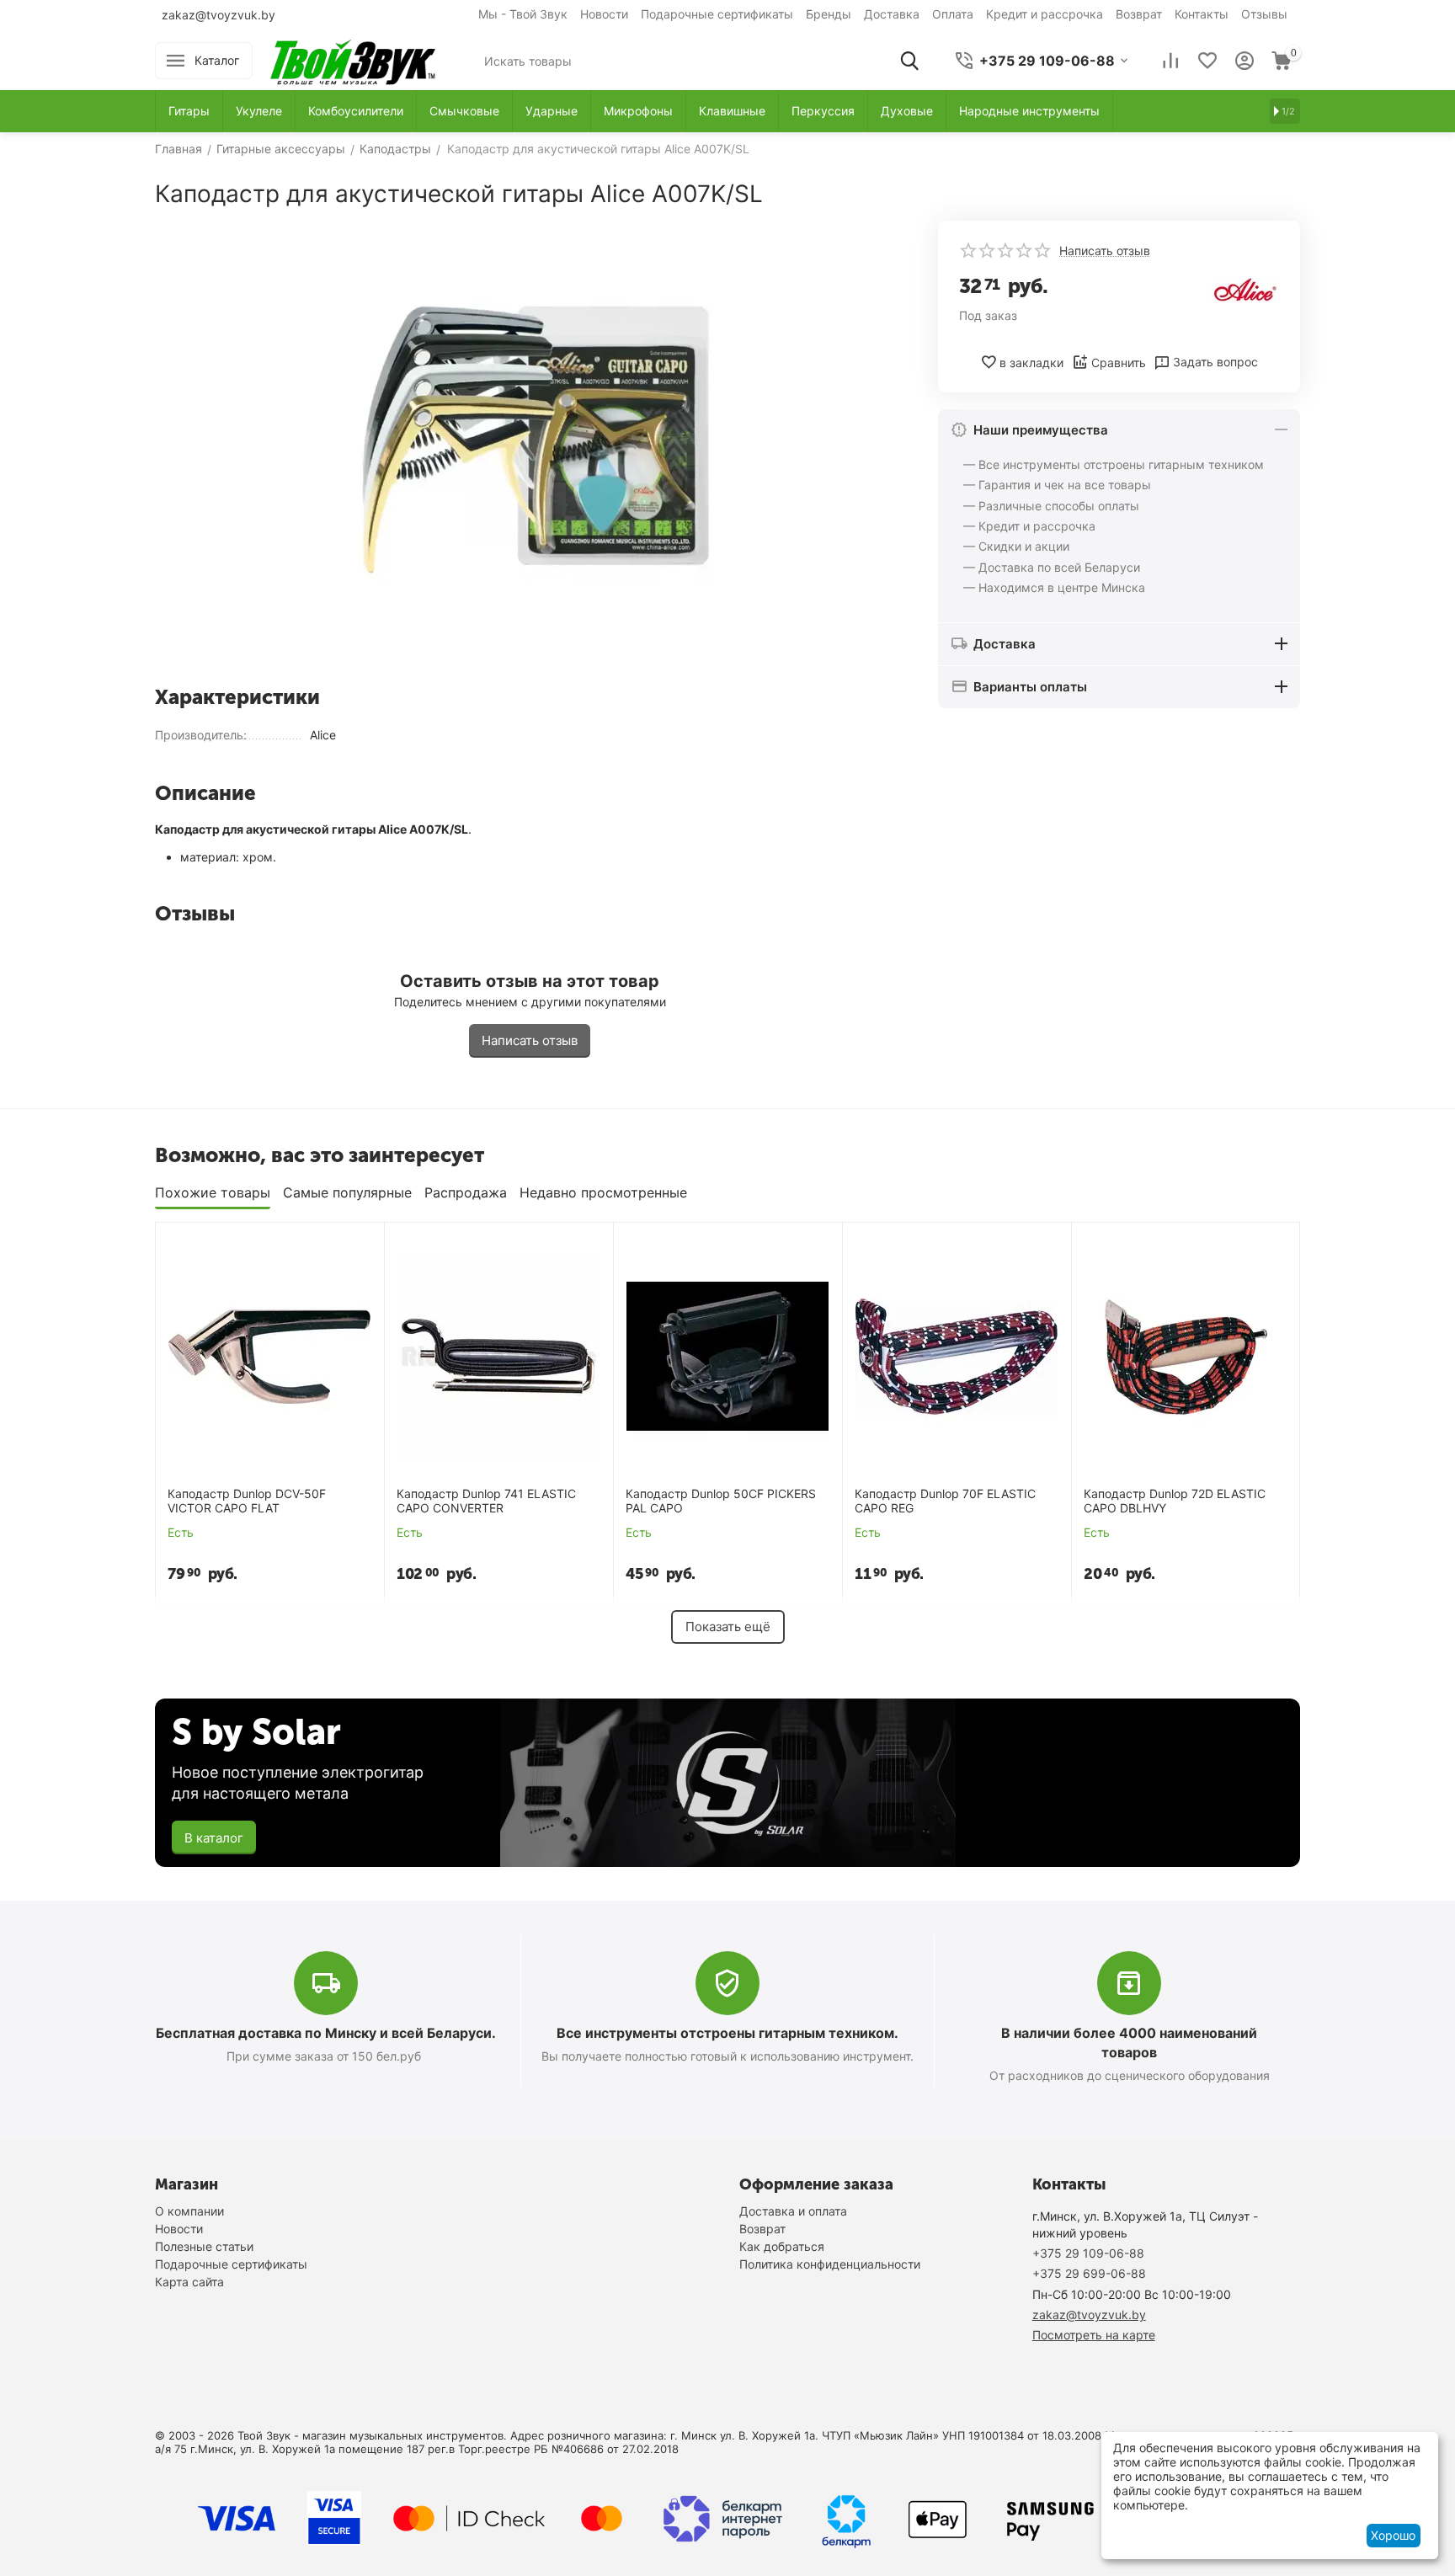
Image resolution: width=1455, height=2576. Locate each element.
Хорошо (1393, 2535)
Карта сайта (189, 2282)
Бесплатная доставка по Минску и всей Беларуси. (326, 2033)
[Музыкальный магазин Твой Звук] (353, 59)
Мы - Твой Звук (523, 14)
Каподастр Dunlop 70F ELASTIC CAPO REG (945, 1501)
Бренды (829, 14)
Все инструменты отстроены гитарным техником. (727, 2033)
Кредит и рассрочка (1045, 14)
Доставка (892, 14)
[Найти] (909, 61)
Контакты (1202, 14)
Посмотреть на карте (1094, 2335)
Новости (604, 14)
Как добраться (782, 2246)
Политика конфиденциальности (830, 2264)
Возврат (1139, 14)
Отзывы (1264, 14)
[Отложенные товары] (1207, 61)
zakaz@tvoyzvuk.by (219, 15)
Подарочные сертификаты (717, 14)
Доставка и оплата (793, 2211)
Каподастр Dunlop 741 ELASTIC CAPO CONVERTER (486, 1501)
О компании (189, 2211)
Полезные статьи (204, 2246)
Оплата (953, 14)
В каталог (214, 1838)
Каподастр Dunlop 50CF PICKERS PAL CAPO (721, 1501)
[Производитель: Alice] (1245, 288)
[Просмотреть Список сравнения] (1170, 61)
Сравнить (1119, 363)
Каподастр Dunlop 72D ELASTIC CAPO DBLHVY (1175, 1501)
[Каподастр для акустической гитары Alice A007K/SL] (530, 447)
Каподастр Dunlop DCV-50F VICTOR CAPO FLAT (247, 1501)
